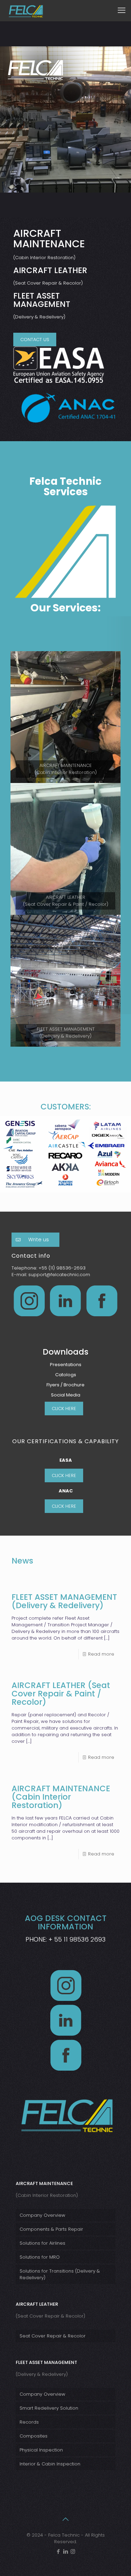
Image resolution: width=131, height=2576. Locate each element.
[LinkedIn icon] (65, 2551)
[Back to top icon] (66, 2519)
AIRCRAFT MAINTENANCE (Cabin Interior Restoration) (61, 1797)
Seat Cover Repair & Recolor (53, 2336)
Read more (101, 1654)
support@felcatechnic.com (59, 1275)
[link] (65, 717)
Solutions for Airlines (42, 2243)
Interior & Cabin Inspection (50, 2464)
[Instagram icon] (73, 2551)
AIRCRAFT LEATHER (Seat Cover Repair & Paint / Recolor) (61, 1694)
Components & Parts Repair (51, 2229)
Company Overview (42, 2215)
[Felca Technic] (26, 10)
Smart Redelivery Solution (49, 2408)
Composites (34, 2436)
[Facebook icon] (58, 2551)
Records (29, 2422)
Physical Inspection (41, 2450)
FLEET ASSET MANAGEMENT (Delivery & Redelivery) (64, 1601)
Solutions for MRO (40, 2257)
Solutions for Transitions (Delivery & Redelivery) (60, 2274)
